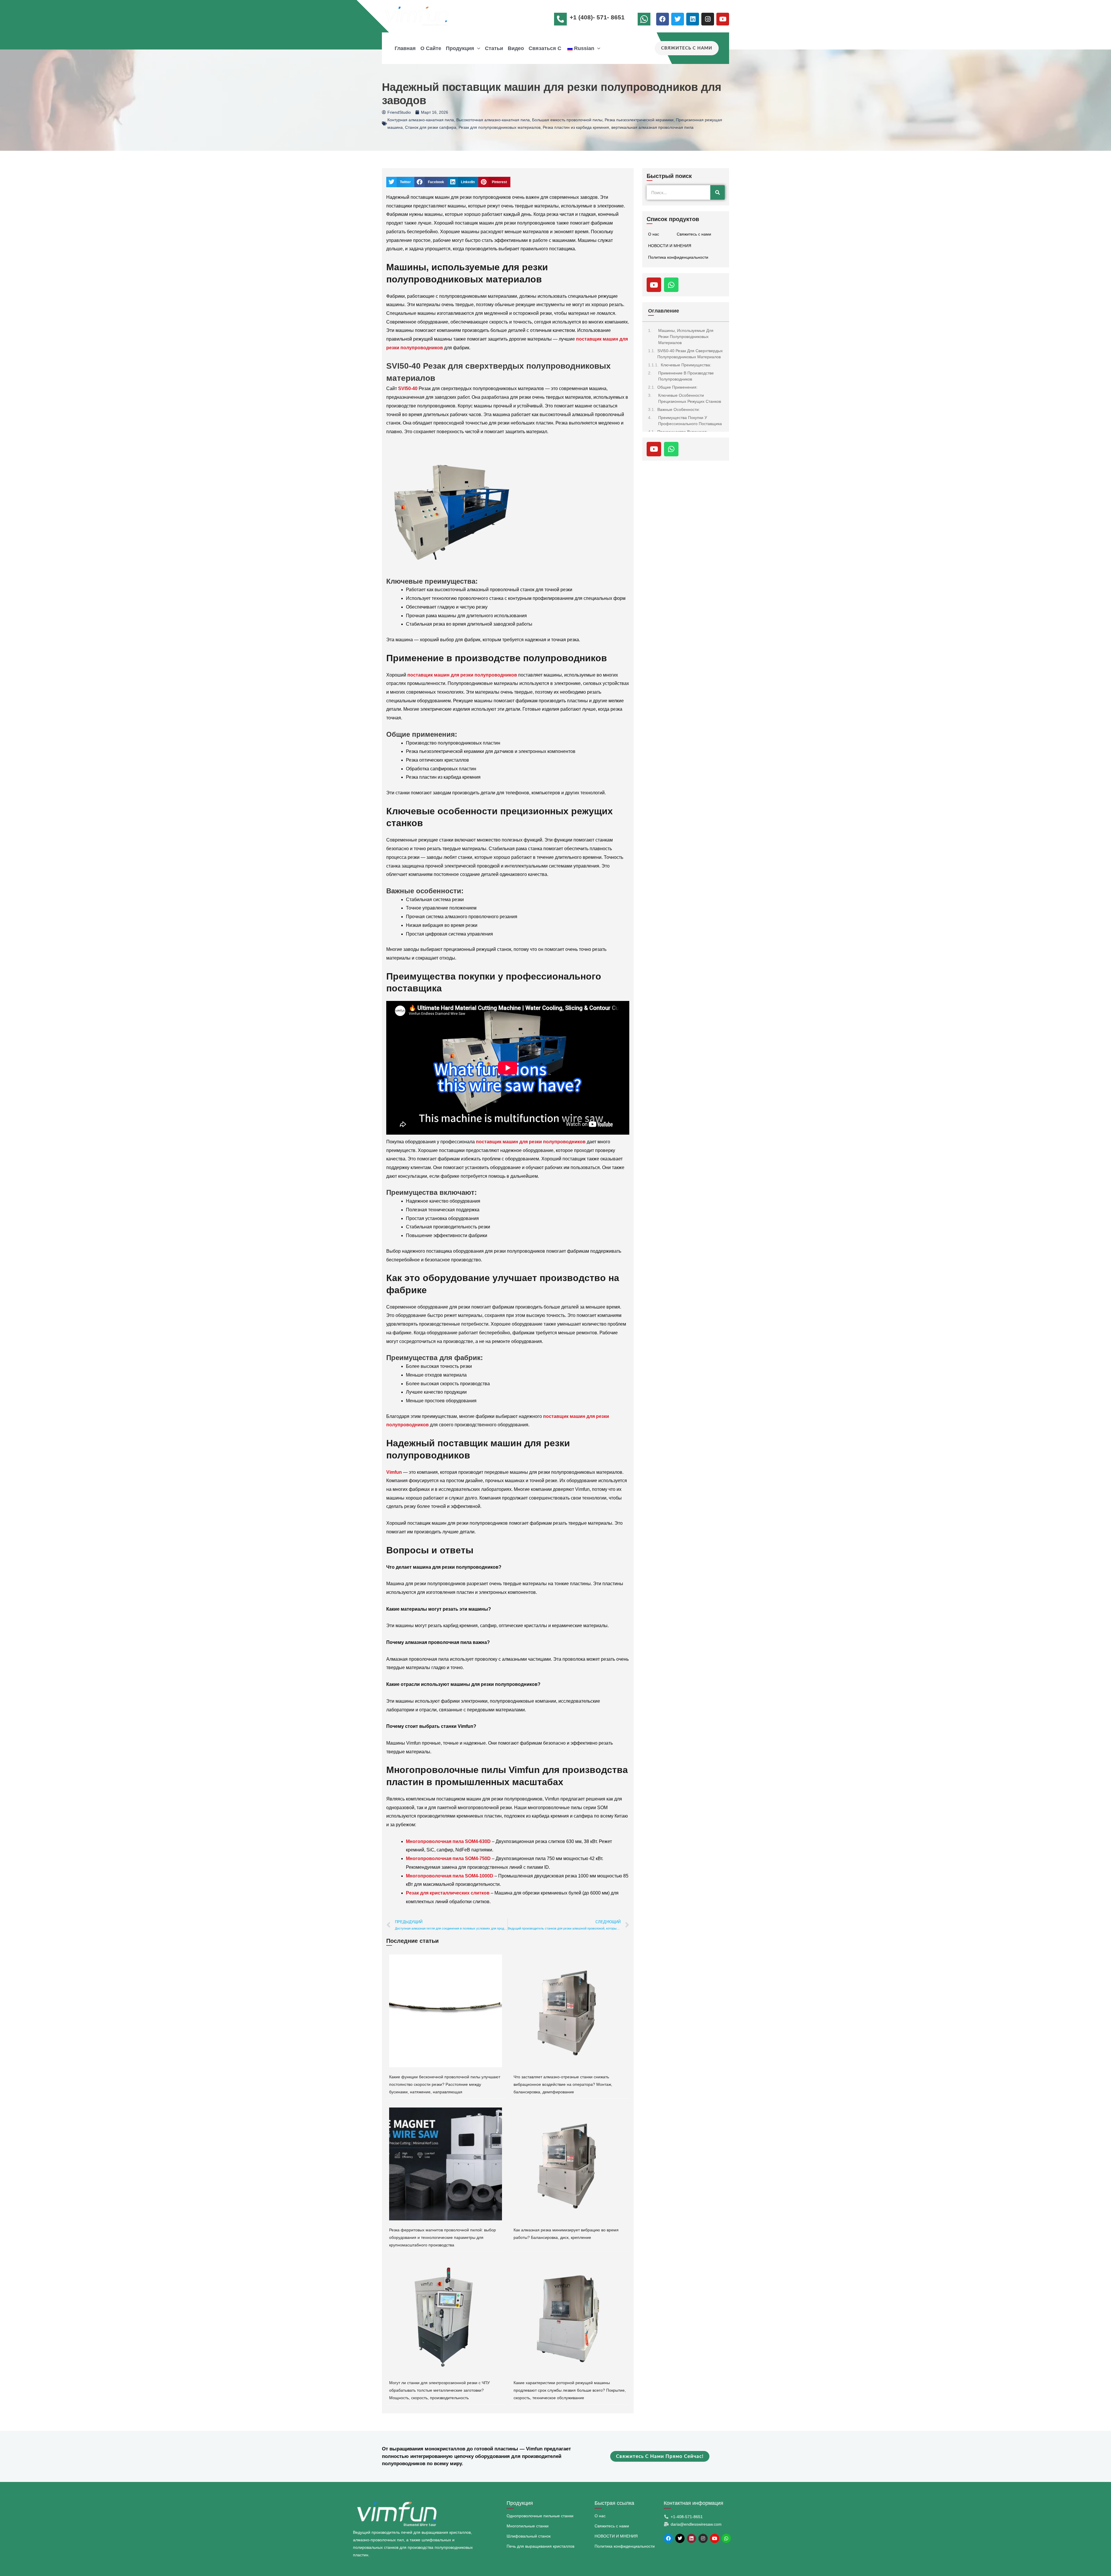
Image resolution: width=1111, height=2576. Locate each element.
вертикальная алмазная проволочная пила (652, 127)
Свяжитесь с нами (694, 234)
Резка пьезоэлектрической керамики (639, 120)
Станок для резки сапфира (431, 127)
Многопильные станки (528, 2526)
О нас (654, 234)
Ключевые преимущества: (686, 365)
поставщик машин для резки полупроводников (462, 675)
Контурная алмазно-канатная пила (421, 120)
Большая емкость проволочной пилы (567, 120)
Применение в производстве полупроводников (686, 376)
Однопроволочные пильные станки (540, 2516)
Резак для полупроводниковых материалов (500, 127)
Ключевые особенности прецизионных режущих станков (690, 398)
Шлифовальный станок (529, 2536)
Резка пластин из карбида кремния (576, 127)
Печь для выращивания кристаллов (540, 2546)
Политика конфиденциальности (678, 257)
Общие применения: (677, 387)
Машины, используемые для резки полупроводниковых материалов (686, 337)
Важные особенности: (679, 409)
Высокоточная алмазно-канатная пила (493, 120)
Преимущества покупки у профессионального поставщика (690, 421)
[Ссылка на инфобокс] (645, 21)
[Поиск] (718, 192)
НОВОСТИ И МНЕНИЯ (670, 246)
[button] (477, 48)
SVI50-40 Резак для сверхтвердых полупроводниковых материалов (690, 354)
